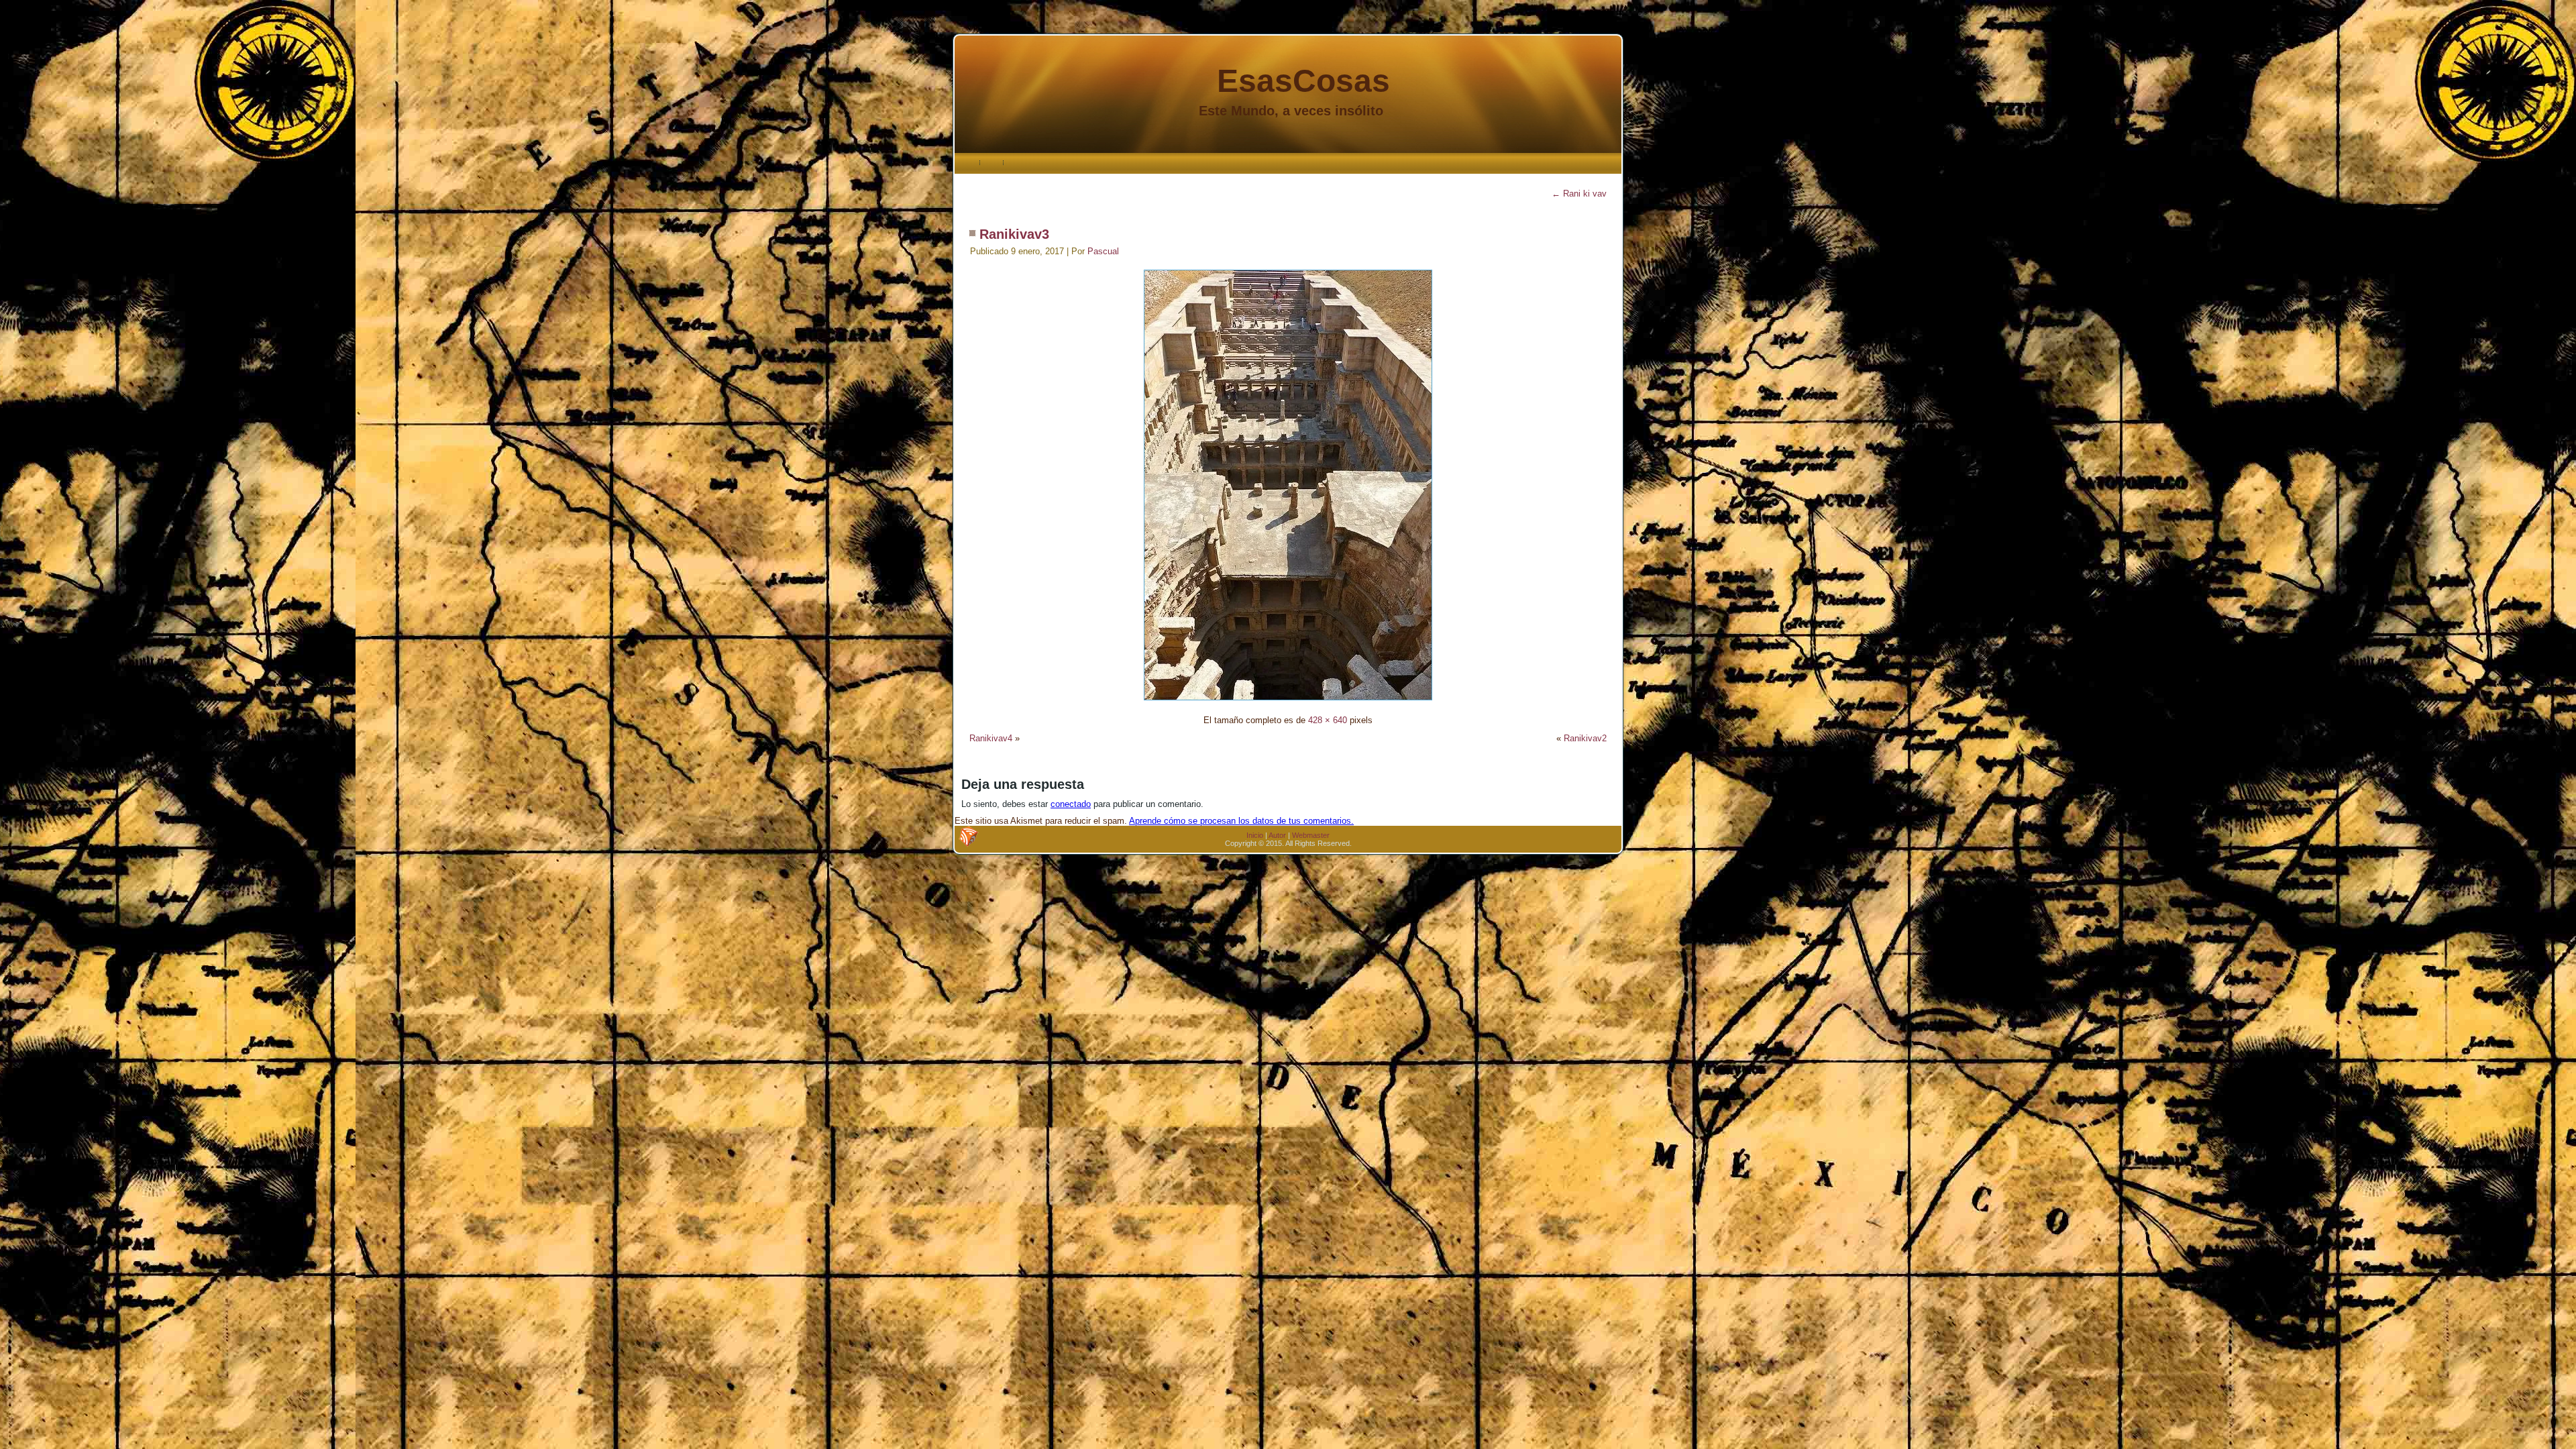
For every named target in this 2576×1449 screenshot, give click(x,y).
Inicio (1255, 835)
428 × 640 (1328, 720)
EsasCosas (1303, 81)
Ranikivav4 (991, 738)
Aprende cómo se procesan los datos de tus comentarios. (1241, 821)
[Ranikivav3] (1288, 702)
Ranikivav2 (1585, 738)
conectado (1071, 804)
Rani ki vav (1579, 194)
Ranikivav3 (1014, 234)
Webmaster (1311, 835)
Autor (1277, 835)
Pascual (1103, 251)
